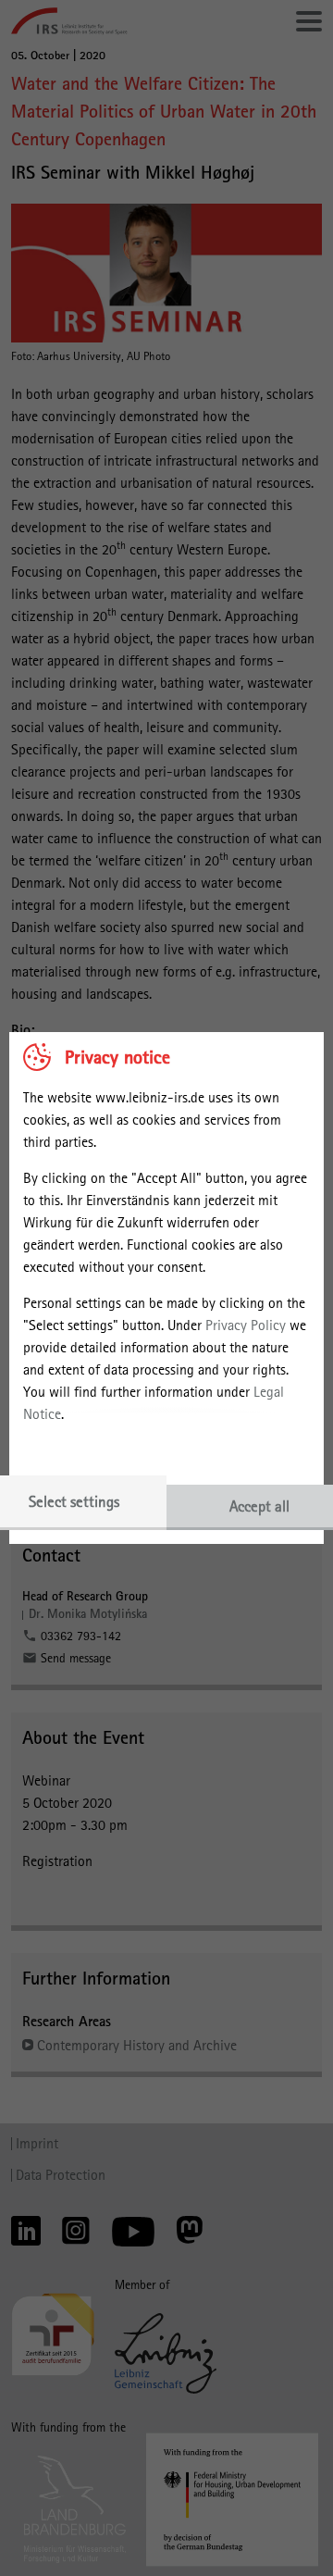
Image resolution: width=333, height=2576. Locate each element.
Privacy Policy (246, 1325)
